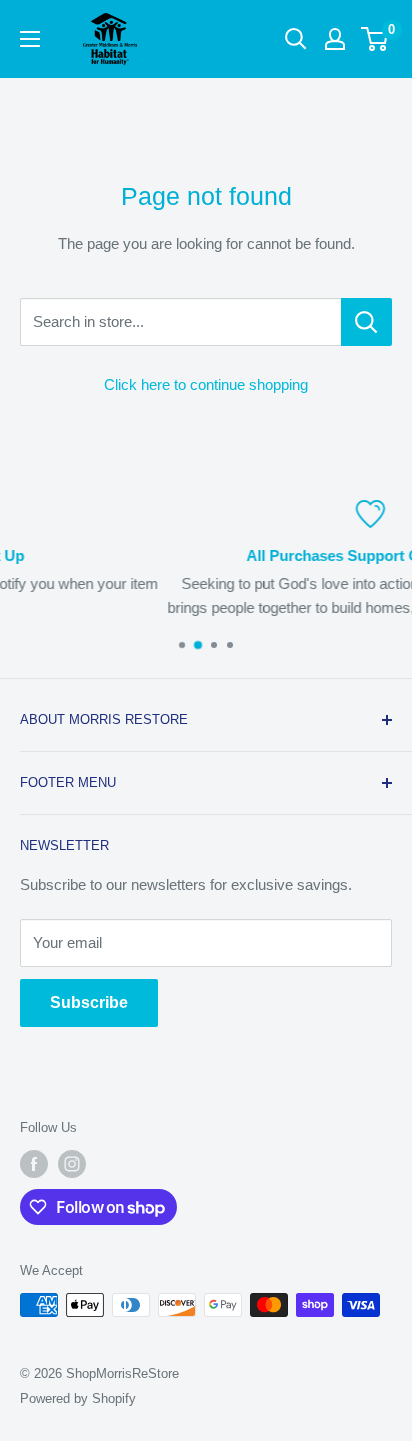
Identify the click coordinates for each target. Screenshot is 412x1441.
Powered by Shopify (78, 1398)
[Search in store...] (366, 322)
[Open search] (296, 39)
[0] (375, 39)
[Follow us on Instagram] (72, 1164)
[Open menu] (30, 39)
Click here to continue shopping (206, 384)
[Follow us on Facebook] (34, 1164)
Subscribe (89, 1002)
